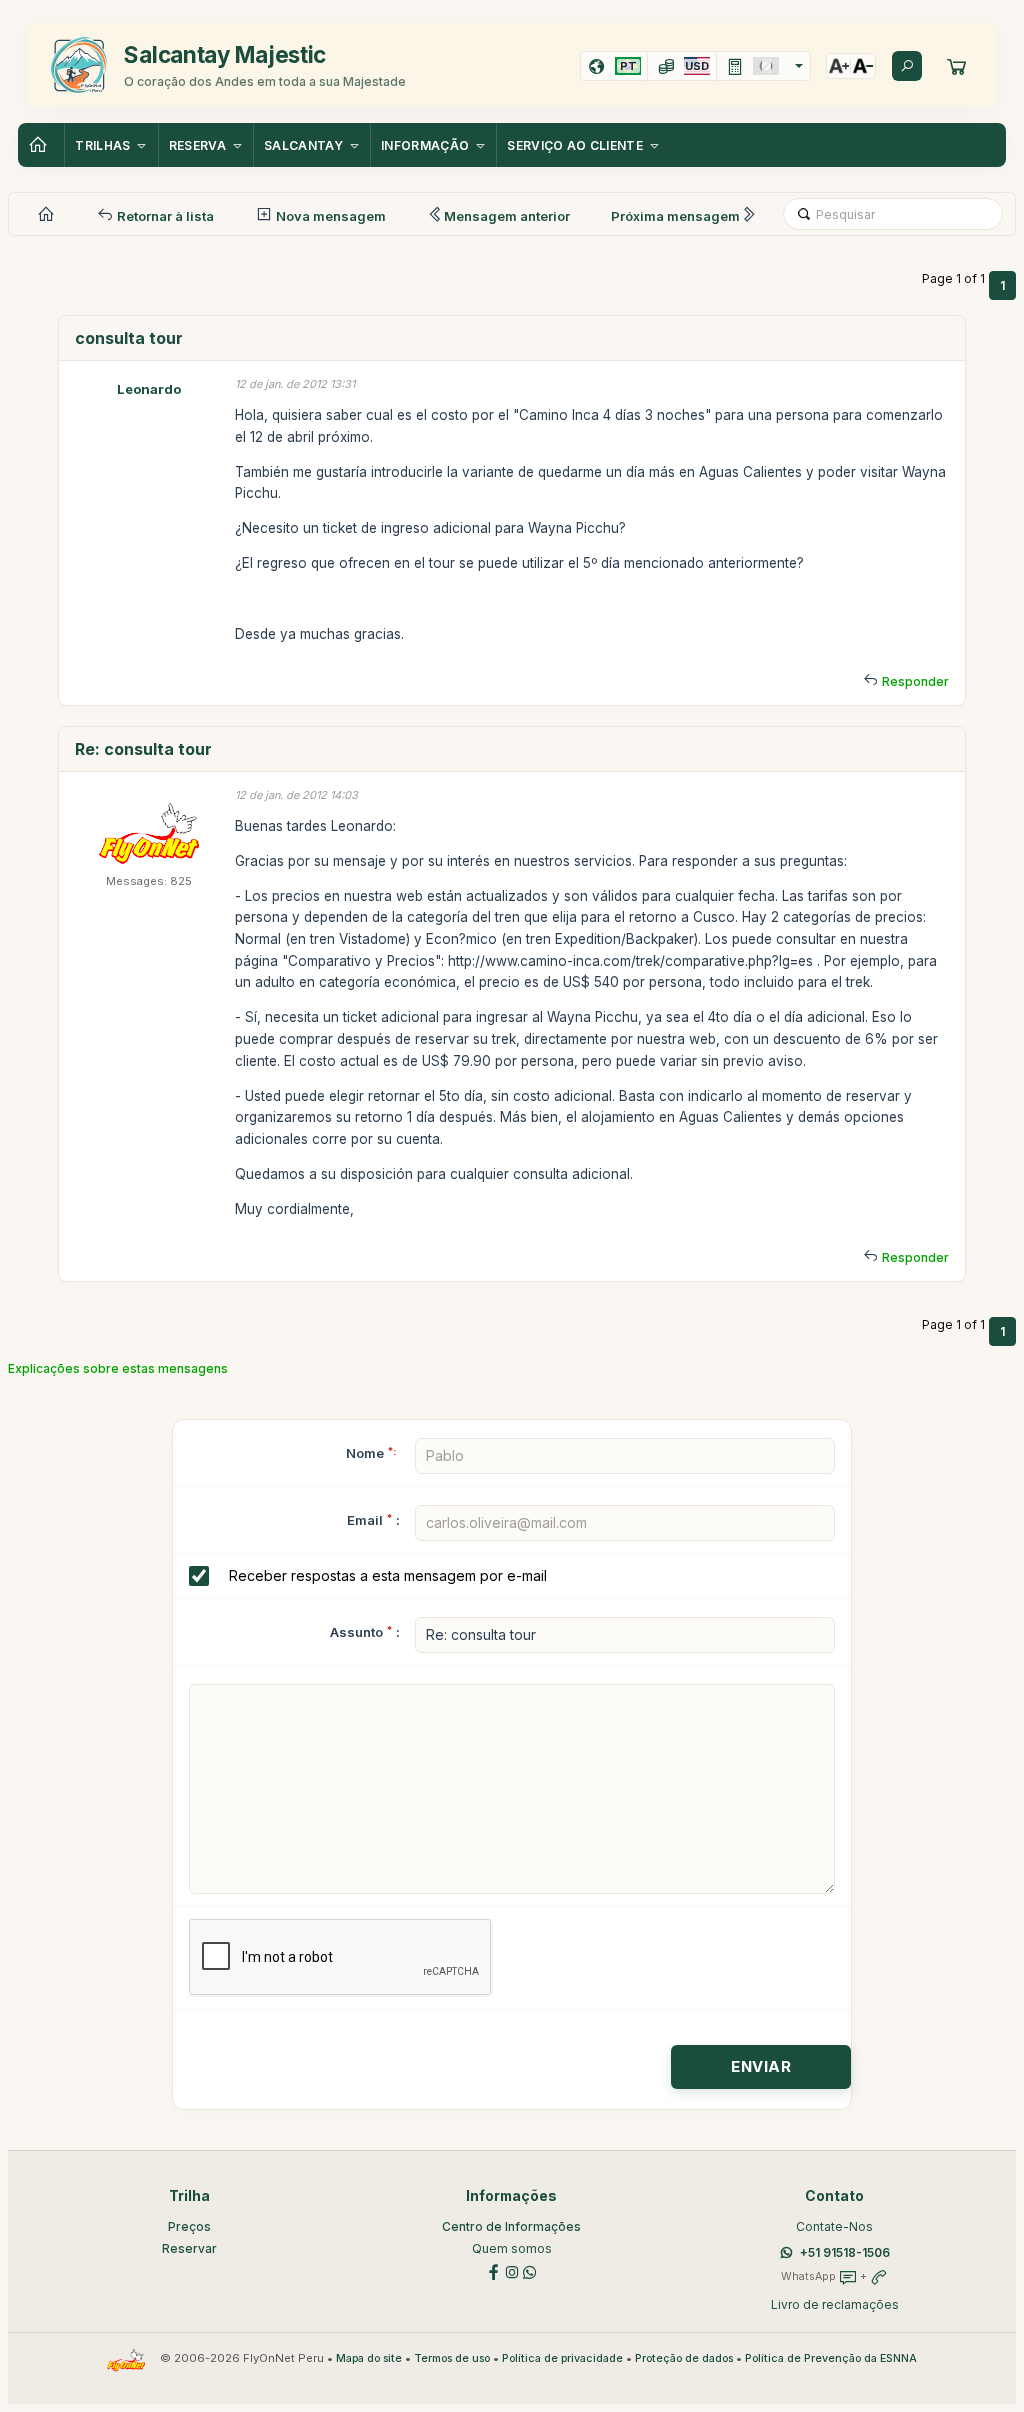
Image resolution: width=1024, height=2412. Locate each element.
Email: (373, 1520)
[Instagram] (512, 2270)
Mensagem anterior (507, 216)
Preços (189, 2226)
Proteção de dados (684, 2358)
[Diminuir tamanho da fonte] (863, 66)
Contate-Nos (834, 2226)
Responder (915, 681)
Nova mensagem (329, 216)
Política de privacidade (562, 2358)
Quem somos (512, 2248)
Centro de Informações (511, 2226)
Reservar (189, 2248)
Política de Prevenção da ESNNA (831, 2358)
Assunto (356, 1632)
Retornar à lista (164, 216)
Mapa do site (369, 2358)
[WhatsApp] (530, 2270)
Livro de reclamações (835, 2304)
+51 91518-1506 (845, 2252)
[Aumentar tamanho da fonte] (839, 66)
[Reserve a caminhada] (957, 66)
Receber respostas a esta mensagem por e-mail (388, 1575)
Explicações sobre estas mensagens (118, 1368)
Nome (371, 1453)
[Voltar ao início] (41, 145)
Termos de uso (452, 2358)
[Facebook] (494, 2270)
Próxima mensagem (675, 216)
